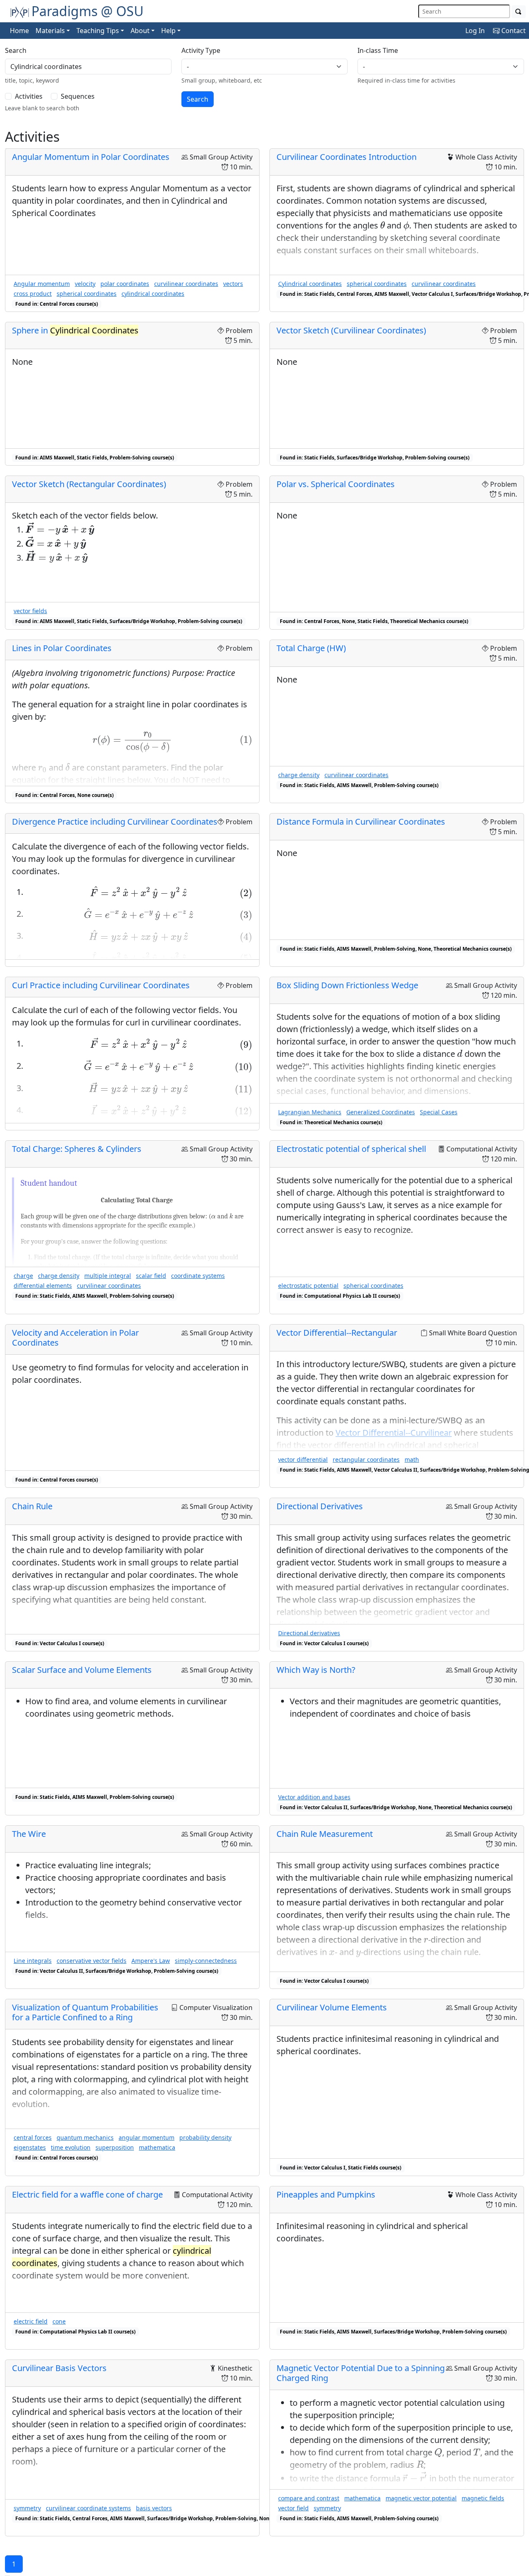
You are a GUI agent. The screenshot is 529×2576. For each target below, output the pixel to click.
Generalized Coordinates (381, 1112)
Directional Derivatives (320, 1506)
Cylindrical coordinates (310, 284)
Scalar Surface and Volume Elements (82, 1670)
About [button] (140, 31)
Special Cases (439, 1112)
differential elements (43, 1286)
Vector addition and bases (314, 1797)
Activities (29, 96)
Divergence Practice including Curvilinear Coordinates (115, 822)
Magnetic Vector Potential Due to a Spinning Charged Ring (361, 2373)
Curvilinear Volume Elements (332, 2007)
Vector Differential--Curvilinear (394, 1433)
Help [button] (168, 31)
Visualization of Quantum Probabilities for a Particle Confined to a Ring (85, 2012)
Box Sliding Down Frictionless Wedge (347, 985)
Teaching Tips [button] (98, 31)
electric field (31, 2321)
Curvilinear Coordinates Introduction (347, 157)
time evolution (71, 2147)
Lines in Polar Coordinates (62, 648)
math (412, 1459)
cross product (33, 294)
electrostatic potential (308, 1286)
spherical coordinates (87, 294)
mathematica (157, 2147)
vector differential (303, 1459)
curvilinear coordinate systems (88, 2508)
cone (59, 2321)
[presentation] (382, 225)
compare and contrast (309, 2498)
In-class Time (378, 50)
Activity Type (201, 50)
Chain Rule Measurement (325, 1834)
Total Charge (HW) (311, 648)
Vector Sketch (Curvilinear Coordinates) (351, 330)
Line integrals (33, 1961)
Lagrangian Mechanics (310, 1112)
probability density (205, 2137)
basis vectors (154, 2508)
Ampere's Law (151, 1961)
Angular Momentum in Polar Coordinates (91, 157)
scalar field (151, 1276)
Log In (475, 31)
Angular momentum (42, 284)
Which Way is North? (316, 1670)
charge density (299, 775)
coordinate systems (198, 1276)
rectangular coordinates (366, 1459)
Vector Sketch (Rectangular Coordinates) (89, 484)
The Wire (29, 1834)
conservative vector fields (92, 1961)
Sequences (78, 96)
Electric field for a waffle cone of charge (87, 2194)
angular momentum (147, 2137)
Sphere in (75, 330)
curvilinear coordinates (186, 284)
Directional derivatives (309, 1633)
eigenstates (30, 2147)
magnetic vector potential (421, 2498)
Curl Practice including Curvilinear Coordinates (101, 985)
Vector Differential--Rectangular (337, 1333)
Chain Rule (32, 1506)
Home (19, 31)
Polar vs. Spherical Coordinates (336, 484)
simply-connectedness (206, 1961)
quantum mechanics (85, 2137)
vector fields (30, 611)
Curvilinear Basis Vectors (59, 2368)
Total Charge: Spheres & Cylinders (77, 1149)
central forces (33, 2137)
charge (23, 1276)
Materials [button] (50, 31)
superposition (115, 2147)
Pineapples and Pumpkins (326, 2194)
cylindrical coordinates (153, 294)
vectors (233, 284)
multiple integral (108, 1276)
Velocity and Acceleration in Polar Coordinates (75, 1338)
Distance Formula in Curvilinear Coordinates (361, 822)
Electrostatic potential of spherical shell (351, 1149)
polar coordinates (125, 284)
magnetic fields (483, 2498)
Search (16, 50)
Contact (513, 31)
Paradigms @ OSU (87, 11)
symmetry (27, 2508)
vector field (293, 2508)
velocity (85, 284)
